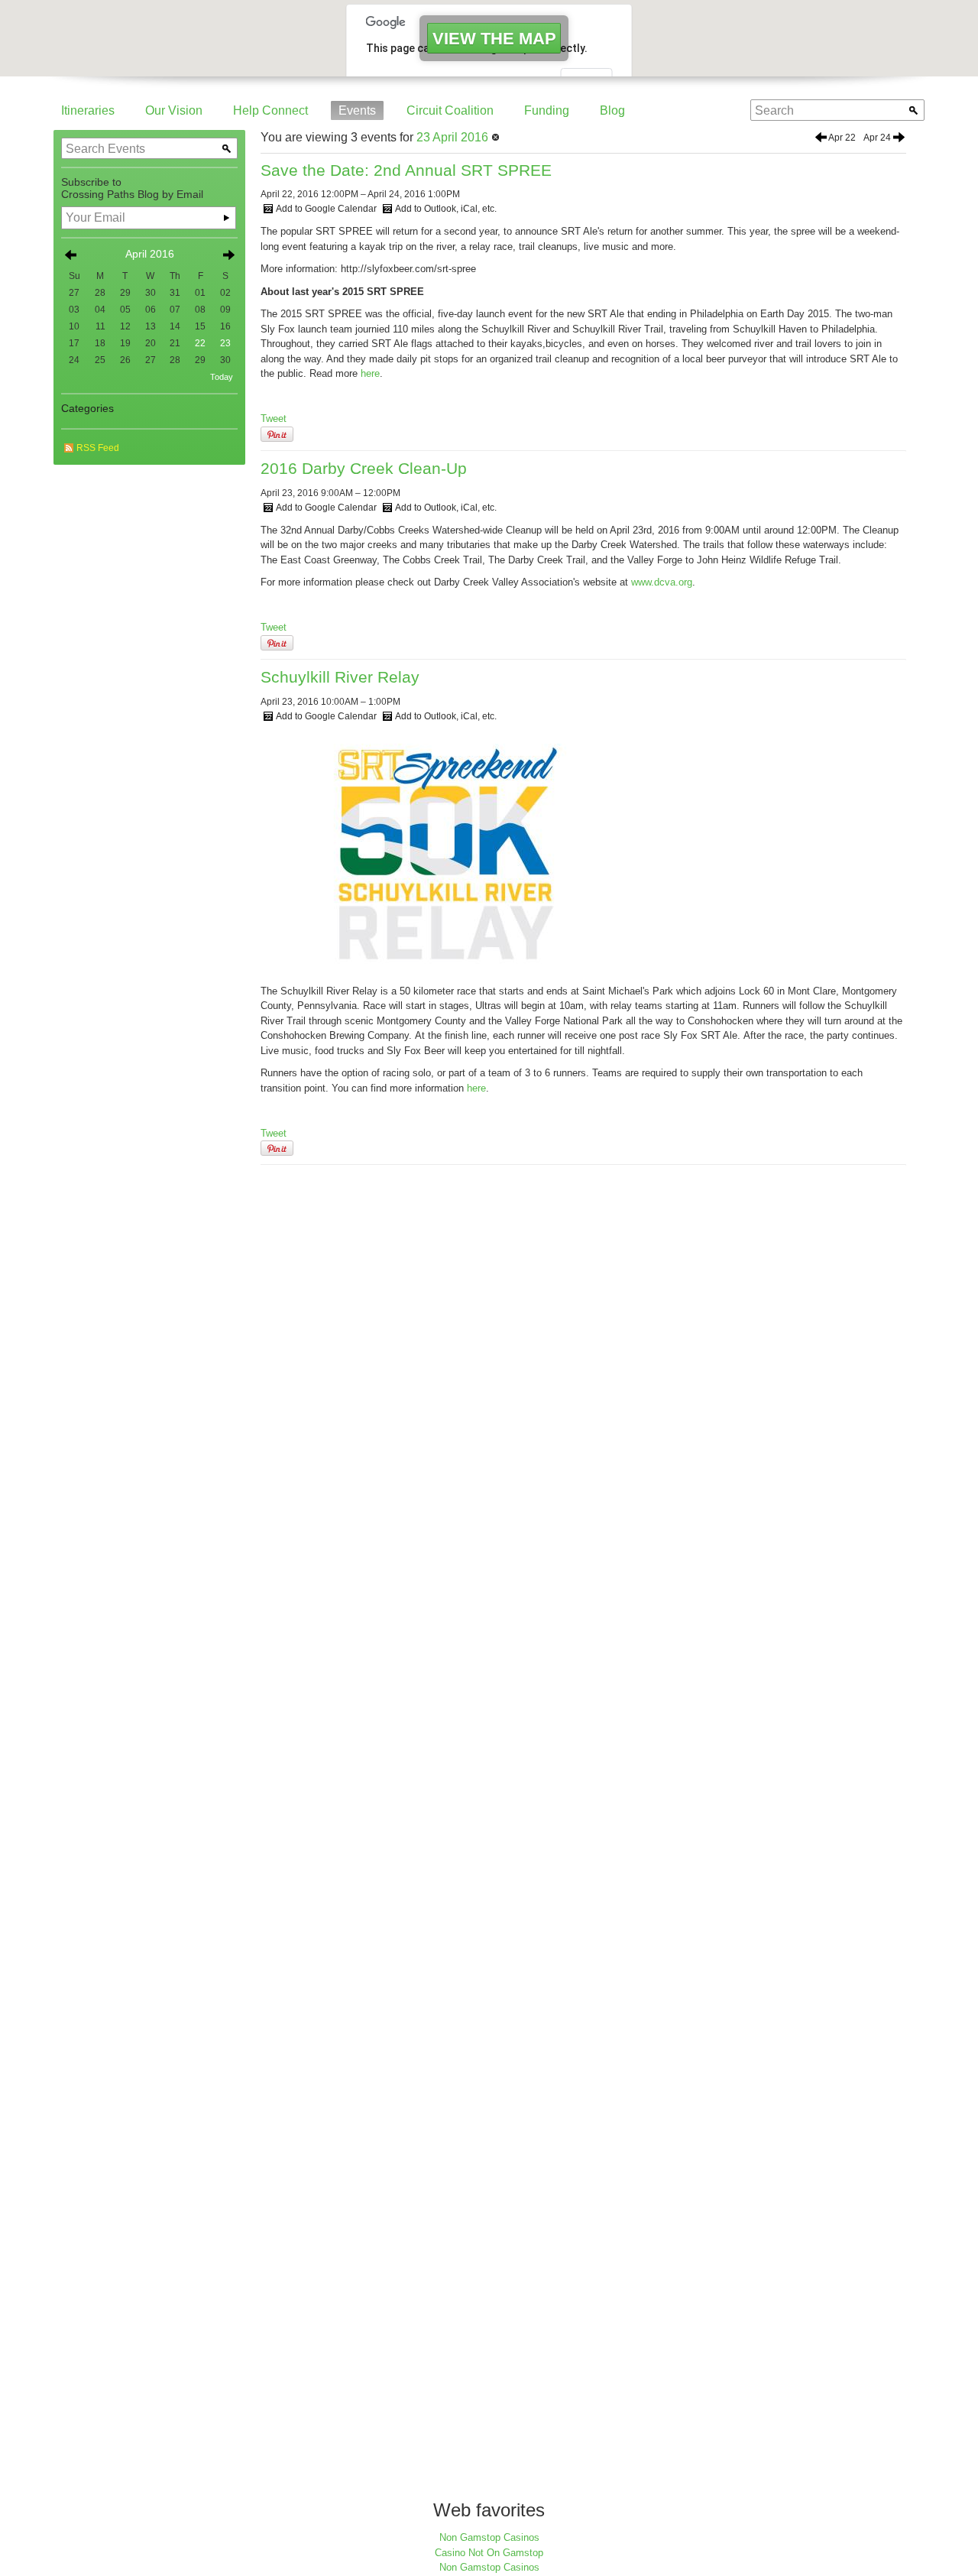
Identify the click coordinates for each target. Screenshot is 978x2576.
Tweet (274, 419)
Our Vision (174, 110)
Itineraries (88, 110)
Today (222, 377)
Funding (547, 110)
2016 (162, 254)
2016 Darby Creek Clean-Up (364, 468)
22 (200, 343)
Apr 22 (842, 138)
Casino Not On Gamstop (489, 2553)
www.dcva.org (662, 582)
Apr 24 (877, 138)
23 (225, 343)
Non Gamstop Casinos (489, 2537)
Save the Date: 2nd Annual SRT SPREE (406, 170)
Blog (612, 110)
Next (228, 255)
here (370, 373)
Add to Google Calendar (326, 209)
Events (357, 110)
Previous (70, 255)
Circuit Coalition (450, 110)
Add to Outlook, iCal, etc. (446, 209)
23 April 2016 (452, 137)
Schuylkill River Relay (340, 677)
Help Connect (270, 110)
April (136, 254)
